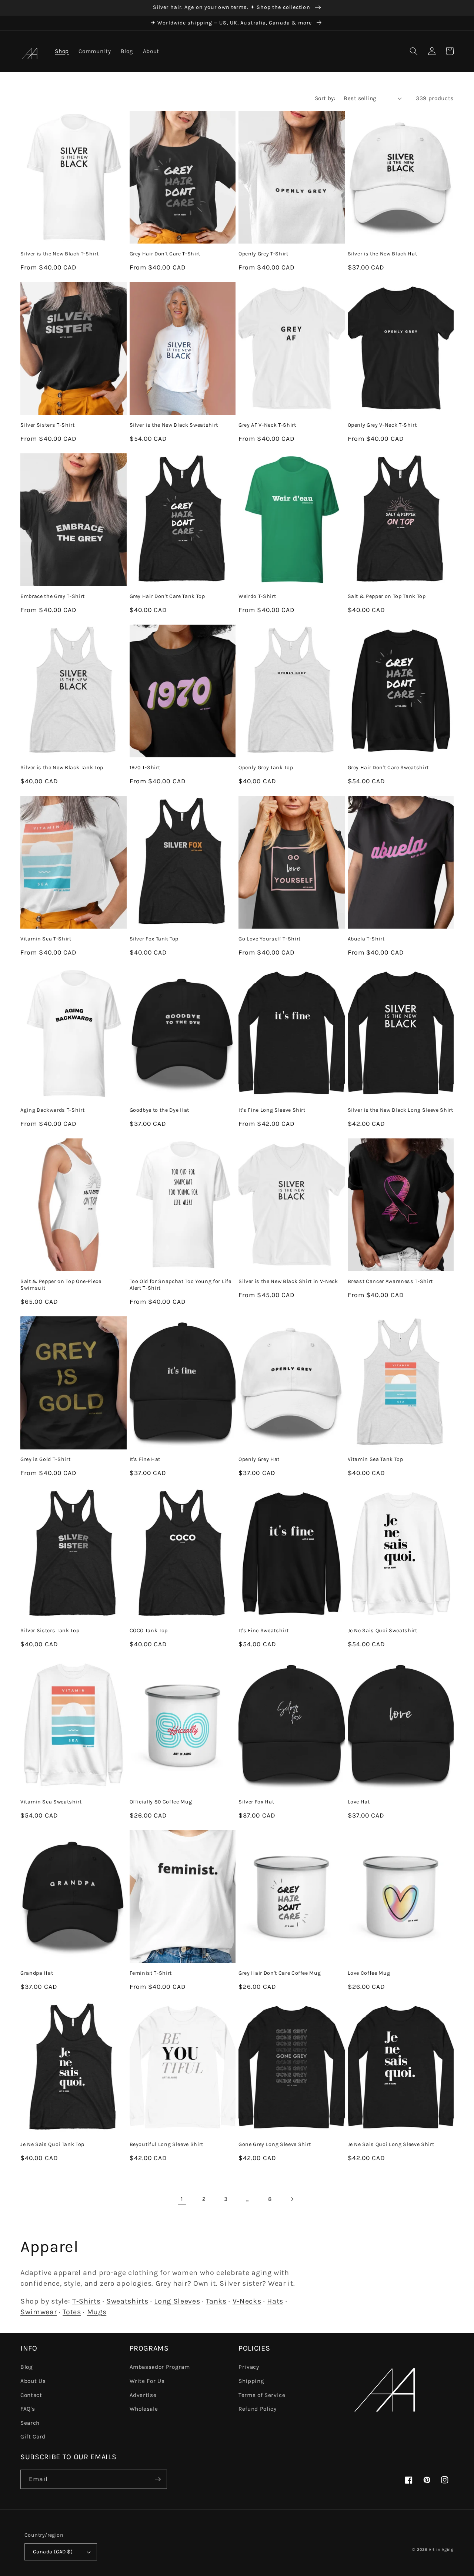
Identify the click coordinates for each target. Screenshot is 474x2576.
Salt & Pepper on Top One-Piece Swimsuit (61, 1285)
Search (30, 2423)
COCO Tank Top (149, 1631)
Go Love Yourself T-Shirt (270, 939)
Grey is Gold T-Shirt (45, 1459)
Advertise (143, 2395)
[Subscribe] (158, 2479)
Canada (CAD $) (53, 2552)
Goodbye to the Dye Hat (160, 1110)
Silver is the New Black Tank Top (62, 768)
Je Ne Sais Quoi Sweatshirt (383, 1631)
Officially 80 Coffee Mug (161, 1802)
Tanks (216, 2301)
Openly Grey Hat (259, 1459)
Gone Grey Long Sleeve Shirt (275, 2144)
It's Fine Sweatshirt (263, 1631)
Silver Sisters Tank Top (50, 1631)
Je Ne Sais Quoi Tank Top (52, 2144)
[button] (414, 51)
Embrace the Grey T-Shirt (53, 596)
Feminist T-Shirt (151, 1973)
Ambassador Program (160, 2367)
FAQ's (28, 2409)
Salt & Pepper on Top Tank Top (387, 596)
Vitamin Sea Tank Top (375, 1459)
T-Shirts (86, 2301)
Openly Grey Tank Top (266, 768)
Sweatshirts (127, 2301)
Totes (72, 2312)
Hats (275, 2301)
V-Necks (247, 2301)
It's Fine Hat (145, 1459)
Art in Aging (441, 2549)
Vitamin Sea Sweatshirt (51, 1802)
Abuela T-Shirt (366, 939)
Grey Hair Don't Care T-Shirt (165, 254)
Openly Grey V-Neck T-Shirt (382, 425)
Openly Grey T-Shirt (263, 254)
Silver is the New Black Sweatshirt (174, 425)
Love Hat (359, 1802)
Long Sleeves (177, 2301)
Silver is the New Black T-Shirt (59, 254)
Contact (31, 2395)
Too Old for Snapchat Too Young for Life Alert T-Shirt (181, 1285)
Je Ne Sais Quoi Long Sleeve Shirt (391, 2144)
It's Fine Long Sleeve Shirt (272, 1110)
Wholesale (144, 2409)
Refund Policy (258, 2409)
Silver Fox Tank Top (154, 939)
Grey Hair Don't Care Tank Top (167, 596)
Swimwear (39, 2312)
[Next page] (292, 2199)
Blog (27, 2367)
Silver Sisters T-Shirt (48, 425)
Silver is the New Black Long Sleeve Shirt (400, 1110)
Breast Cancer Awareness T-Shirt (390, 1281)
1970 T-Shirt (145, 768)
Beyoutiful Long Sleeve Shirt (166, 2144)
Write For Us (147, 2381)
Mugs (97, 2312)
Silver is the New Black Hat (383, 254)
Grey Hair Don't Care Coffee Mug (280, 1973)
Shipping (251, 2381)
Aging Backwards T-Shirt (52, 1110)
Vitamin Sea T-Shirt (46, 939)
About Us (33, 2381)
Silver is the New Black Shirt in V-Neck (288, 1281)
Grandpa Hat (37, 1973)
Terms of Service (262, 2395)
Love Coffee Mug (369, 1973)
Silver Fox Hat (256, 1802)
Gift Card (33, 2437)
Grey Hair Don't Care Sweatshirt (388, 768)
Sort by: (325, 98)
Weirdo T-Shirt (257, 596)
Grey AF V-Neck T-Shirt (267, 425)
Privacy (249, 2367)
